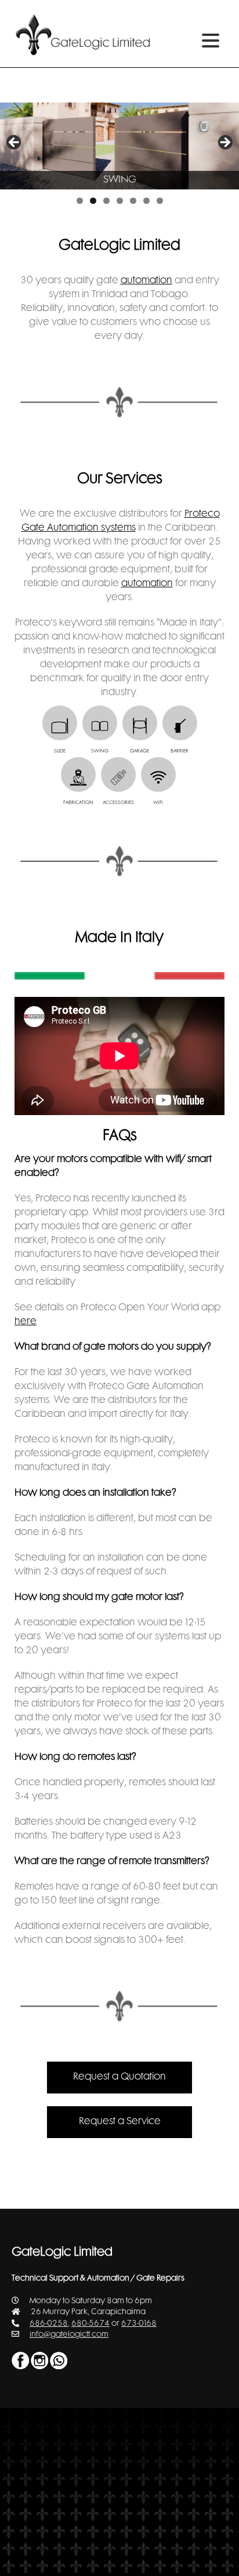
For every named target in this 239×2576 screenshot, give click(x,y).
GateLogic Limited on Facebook (20, 2361)
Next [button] (224, 143)
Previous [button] (15, 143)
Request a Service (120, 2122)
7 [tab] (160, 201)
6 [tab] (146, 201)
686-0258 (49, 2324)
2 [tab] (93, 201)
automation (146, 281)
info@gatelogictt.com (69, 2335)
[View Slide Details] (119, 146)
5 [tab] (133, 201)
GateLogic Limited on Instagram (39, 2361)
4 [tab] (120, 201)
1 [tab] (80, 201)
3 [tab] (106, 201)
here (26, 1322)
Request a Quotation (119, 2077)
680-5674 (90, 2324)
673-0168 (139, 2324)
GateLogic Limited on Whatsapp (59, 2361)
